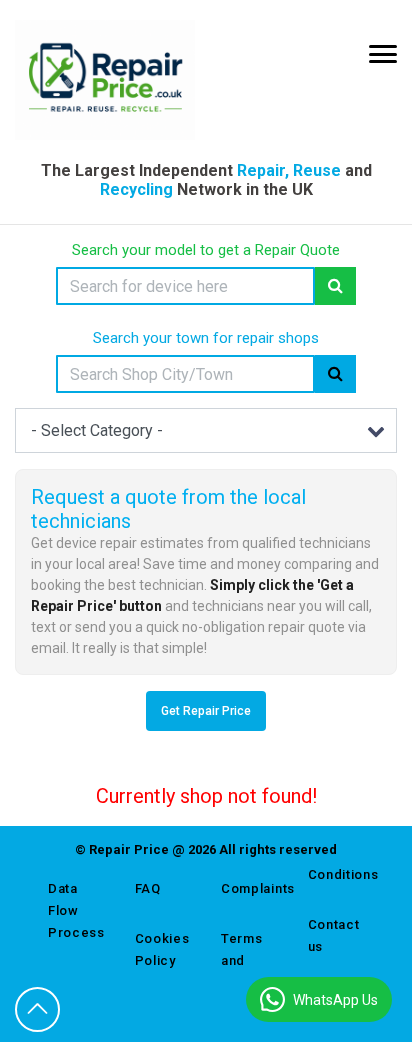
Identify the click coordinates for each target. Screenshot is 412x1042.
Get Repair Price (206, 711)
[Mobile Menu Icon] (383, 54)
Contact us (334, 935)
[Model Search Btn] (335, 286)
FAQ (148, 888)
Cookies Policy (162, 949)
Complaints (249, 888)
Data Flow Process (76, 910)
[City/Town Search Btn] (335, 374)
